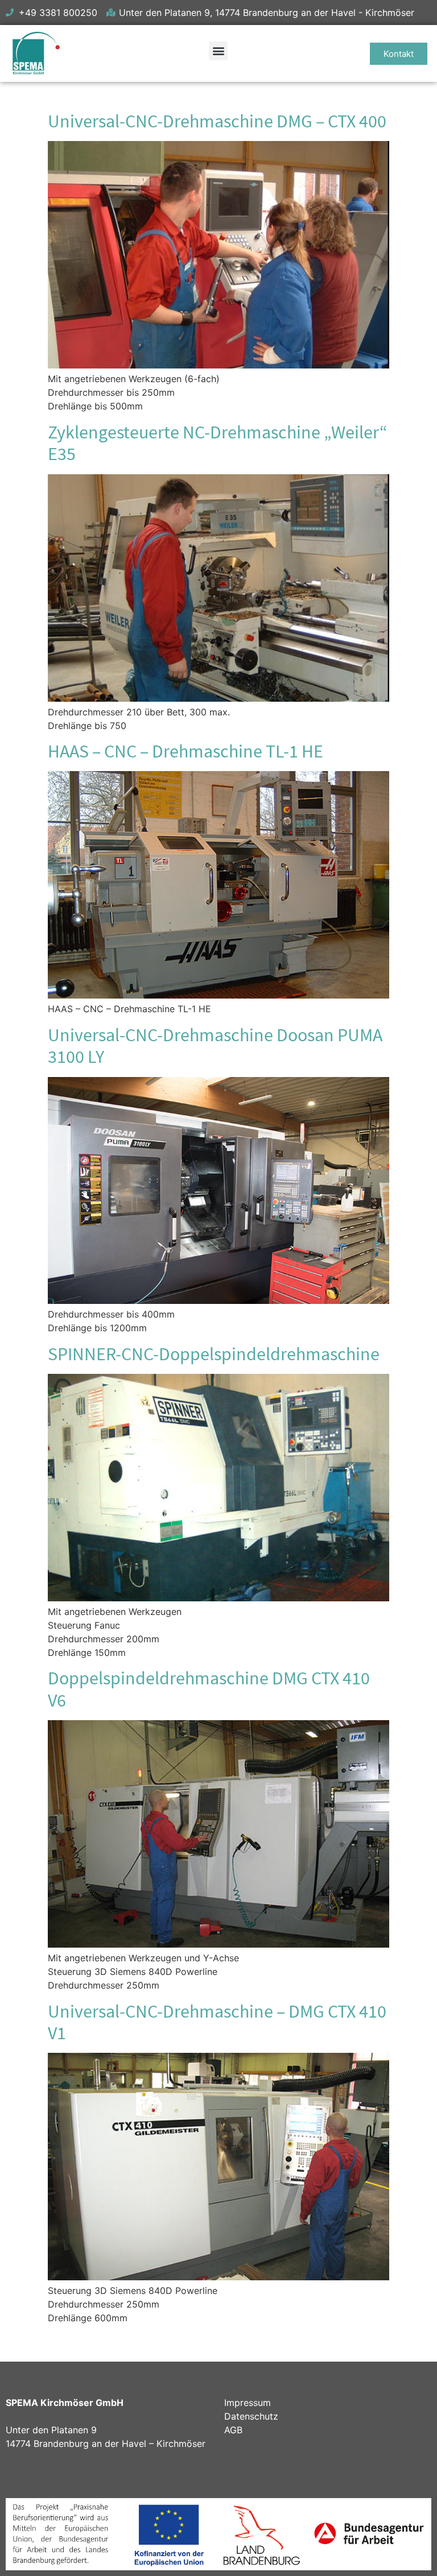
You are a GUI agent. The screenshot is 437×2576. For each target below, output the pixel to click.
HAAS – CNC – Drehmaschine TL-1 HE (185, 751)
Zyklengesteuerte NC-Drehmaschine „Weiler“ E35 (218, 443)
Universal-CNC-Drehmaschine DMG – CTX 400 (217, 121)
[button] (218, 51)
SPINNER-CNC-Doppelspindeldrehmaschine (214, 1354)
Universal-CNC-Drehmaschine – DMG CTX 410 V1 (217, 2022)
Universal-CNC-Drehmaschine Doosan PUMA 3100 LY (215, 1046)
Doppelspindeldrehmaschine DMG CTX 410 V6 (209, 1689)
